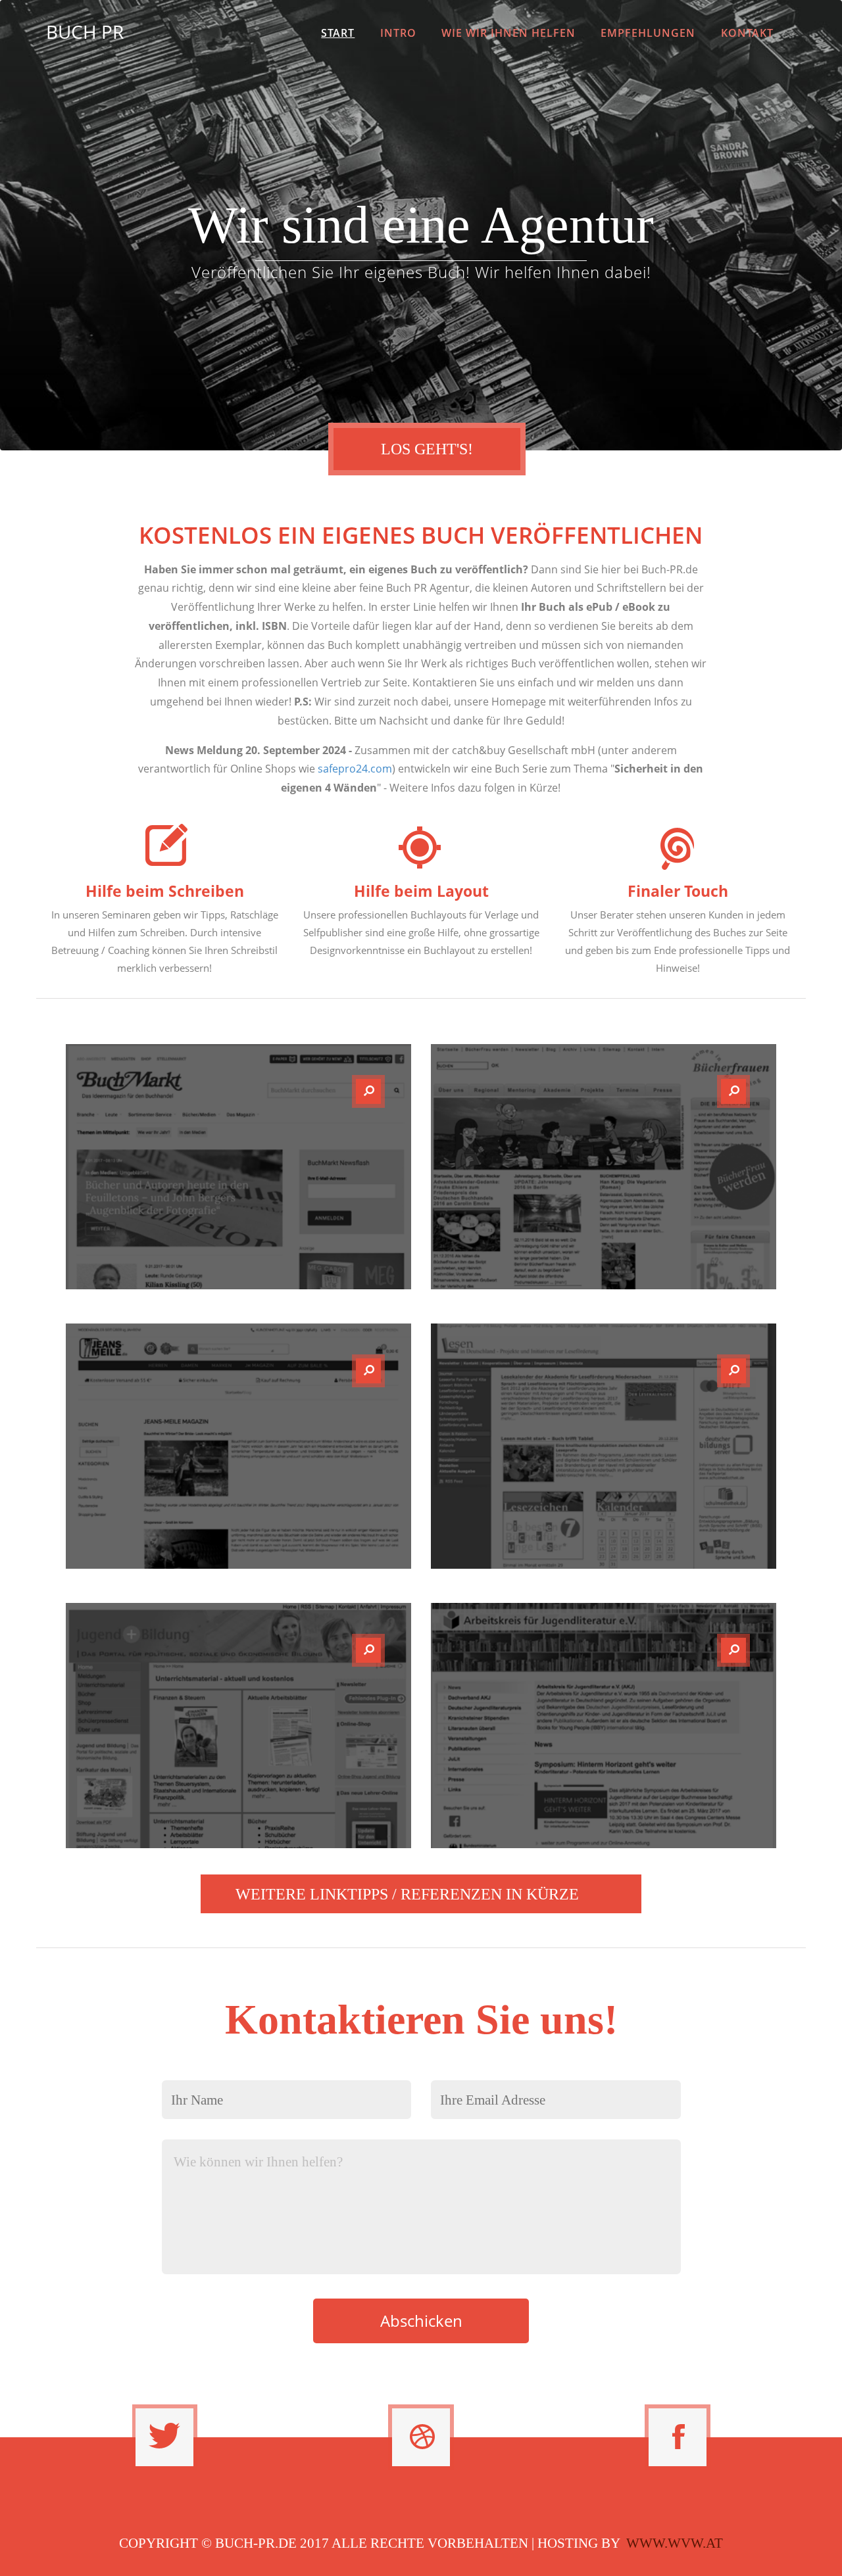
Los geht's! (427, 449)
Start (338, 33)
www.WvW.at (675, 2543)
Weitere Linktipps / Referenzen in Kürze (407, 1894)
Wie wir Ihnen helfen (508, 33)
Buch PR (85, 32)
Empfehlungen (648, 33)
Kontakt (747, 33)
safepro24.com (355, 769)
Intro (398, 33)
